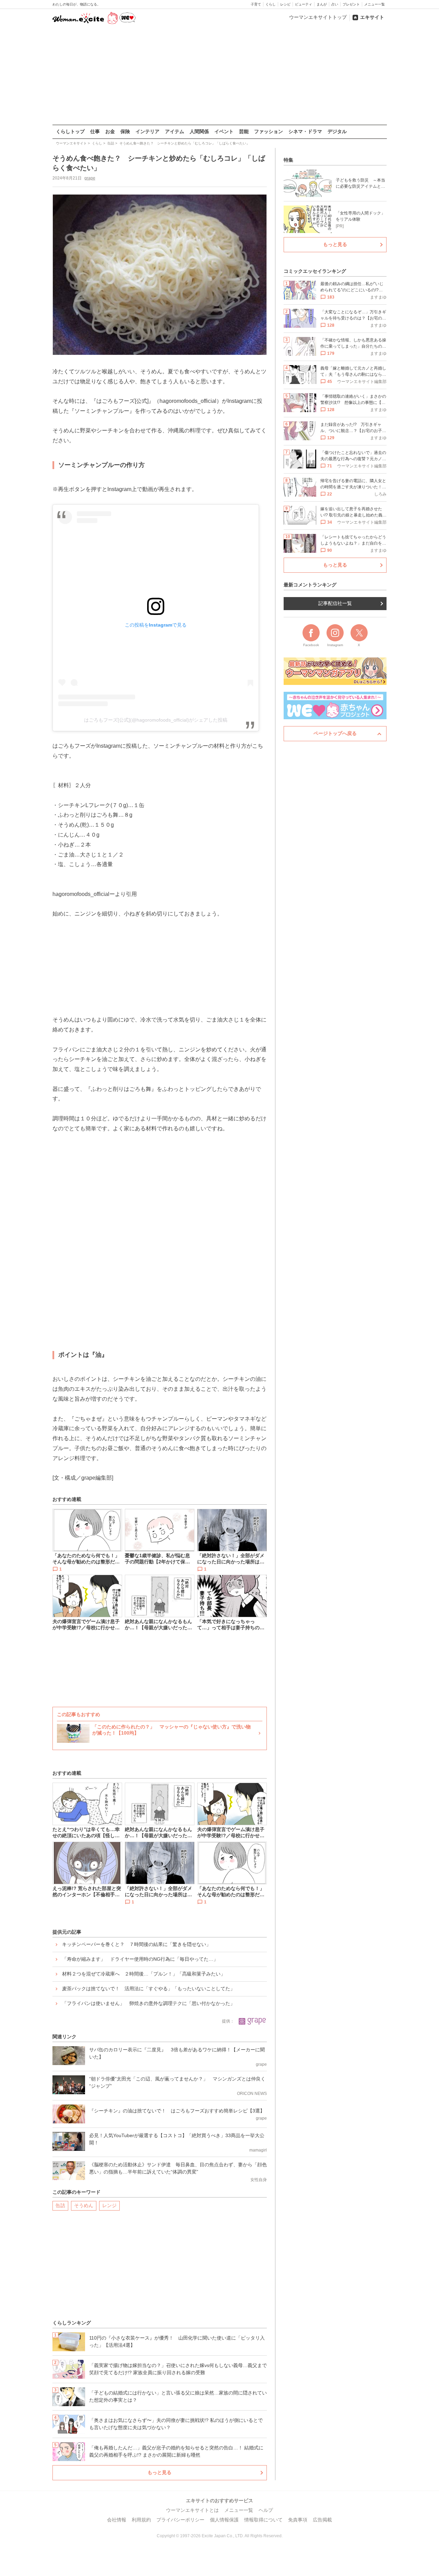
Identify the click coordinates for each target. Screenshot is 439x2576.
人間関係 (199, 131)
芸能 (244, 131)
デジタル (337, 131)
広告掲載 (322, 2520)
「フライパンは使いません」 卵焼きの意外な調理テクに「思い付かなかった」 (149, 2003)
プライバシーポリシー (180, 2520)
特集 (288, 160)
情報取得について (263, 2520)
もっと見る (159, 2472)
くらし (271, 4)
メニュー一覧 (375, 4)
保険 (125, 131)
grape (90, 178)
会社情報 (117, 2520)
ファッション (269, 131)
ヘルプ (266, 2510)
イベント (224, 131)
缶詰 (60, 2205)
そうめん (84, 2205)
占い (335, 4)
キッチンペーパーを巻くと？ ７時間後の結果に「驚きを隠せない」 (137, 1944)
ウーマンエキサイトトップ (318, 17)
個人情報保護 (224, 2520)
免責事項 (298, 2520)
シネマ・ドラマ (305, 131)
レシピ (285, 4)
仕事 (95, 131)
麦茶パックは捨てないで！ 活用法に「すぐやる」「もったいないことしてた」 (149, 1989)
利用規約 (141, 2520)
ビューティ (304, 4)
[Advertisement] (219, 75)
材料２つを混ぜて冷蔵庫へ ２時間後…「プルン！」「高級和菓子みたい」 (144, 1974)
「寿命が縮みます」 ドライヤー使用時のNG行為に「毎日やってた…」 (140, 1959)
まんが (322, 4)
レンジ (109, 2205)
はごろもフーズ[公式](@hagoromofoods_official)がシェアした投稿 (156, 720)
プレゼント (351, 4)
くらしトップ (70, 131)
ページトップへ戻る (335, 733)
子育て (256, 4)
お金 (110, 131)
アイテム (175, 131)
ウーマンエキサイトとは (192, 2510)
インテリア (147, 131)
